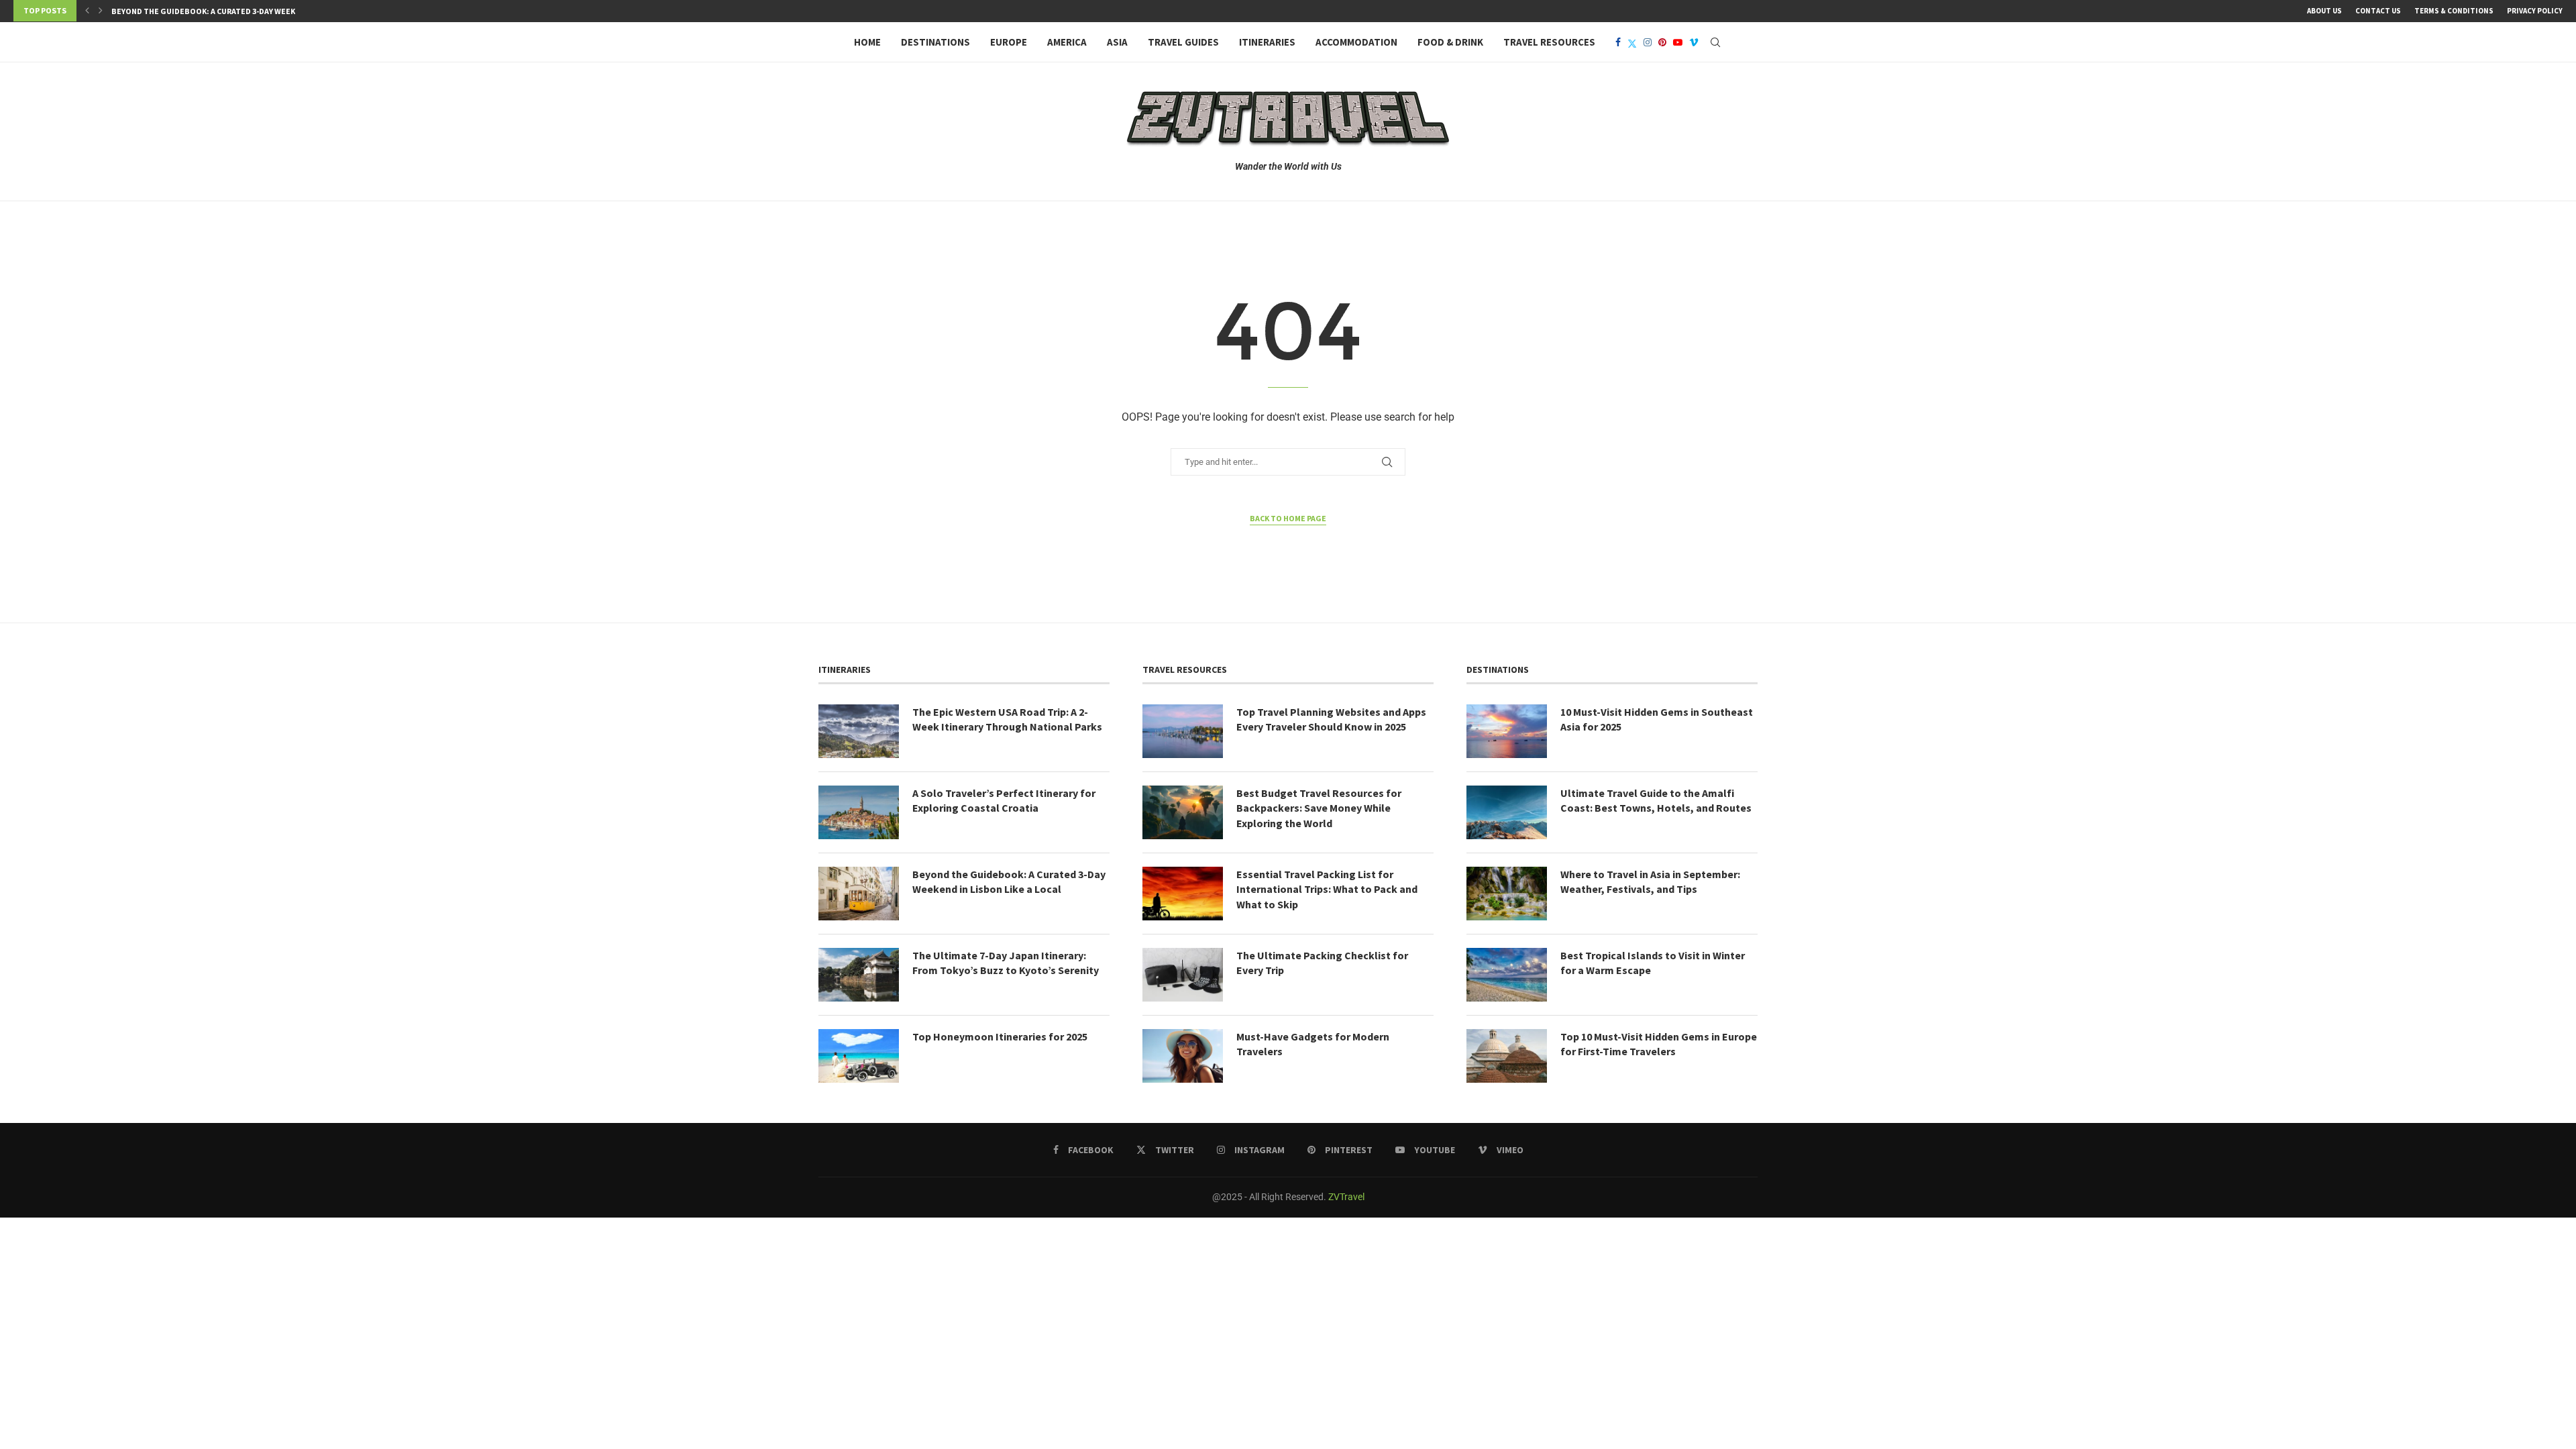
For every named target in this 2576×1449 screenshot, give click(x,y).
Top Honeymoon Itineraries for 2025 (1000, 1036)
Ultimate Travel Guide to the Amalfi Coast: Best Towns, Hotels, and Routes (1656, 800)
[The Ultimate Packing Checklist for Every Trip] (1183, 975)
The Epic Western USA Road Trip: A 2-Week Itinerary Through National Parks (1007, 719)
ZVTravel (1346, 1197)
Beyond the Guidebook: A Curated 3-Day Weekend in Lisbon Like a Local (1009, 881)
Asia (1117, 42)
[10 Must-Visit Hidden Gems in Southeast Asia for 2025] (1507, 731)
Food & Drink (1450, 42)
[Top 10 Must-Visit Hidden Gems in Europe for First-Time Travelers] (1507, 1056)
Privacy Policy (2535, 11)
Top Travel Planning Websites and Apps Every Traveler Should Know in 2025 (1331, 719)
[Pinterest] (1662, 42)
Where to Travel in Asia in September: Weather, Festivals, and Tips (1650, 881)
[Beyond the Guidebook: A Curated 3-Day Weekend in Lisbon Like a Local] (859, 894)
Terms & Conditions (2454, 11)
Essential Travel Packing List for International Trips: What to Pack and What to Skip (1327, 889)
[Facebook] (1618, 42)
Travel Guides (1183, 42)
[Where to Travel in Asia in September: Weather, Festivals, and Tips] (1507, 894)
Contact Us (2378, 11)
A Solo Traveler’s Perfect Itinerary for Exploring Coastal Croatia (1004, 800)
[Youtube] (1678, 42)
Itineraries (1267, 42)
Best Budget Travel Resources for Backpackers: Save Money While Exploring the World (1319, 808)
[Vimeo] (1694, 42)
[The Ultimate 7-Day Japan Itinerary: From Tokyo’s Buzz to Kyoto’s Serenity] (859, 975)
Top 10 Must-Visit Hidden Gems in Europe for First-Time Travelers (1659, 1044)
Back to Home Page (1288, 518)
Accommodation (1356, 42)
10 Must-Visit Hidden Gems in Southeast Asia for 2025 (1657, 719)
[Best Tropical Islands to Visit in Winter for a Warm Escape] (1507, 975)
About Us (2324, 11)
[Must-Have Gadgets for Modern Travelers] (1183, 1056)
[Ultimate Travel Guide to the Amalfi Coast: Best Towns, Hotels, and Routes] (1507, 812)
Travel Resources (1549, 42)
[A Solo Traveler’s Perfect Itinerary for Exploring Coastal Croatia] (859, 812)
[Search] (1715, 42)
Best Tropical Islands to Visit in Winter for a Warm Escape (1653, 963)
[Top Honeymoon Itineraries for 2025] (859, 1056)
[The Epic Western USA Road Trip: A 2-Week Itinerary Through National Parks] (859, 731)
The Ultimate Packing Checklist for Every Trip (1322, 963)
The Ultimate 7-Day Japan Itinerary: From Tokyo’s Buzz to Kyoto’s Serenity (1006, 963)
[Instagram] (1648, 42)
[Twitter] (1632, 42)
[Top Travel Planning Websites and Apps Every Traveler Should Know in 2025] (1183, 731)
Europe (1009, 42)
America (1067, 42)
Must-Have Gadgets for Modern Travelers (1313, 1044)
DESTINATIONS (935, 42)
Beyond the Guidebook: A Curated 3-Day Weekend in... (220, 11)
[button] (87, 11)
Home (867, 42)
